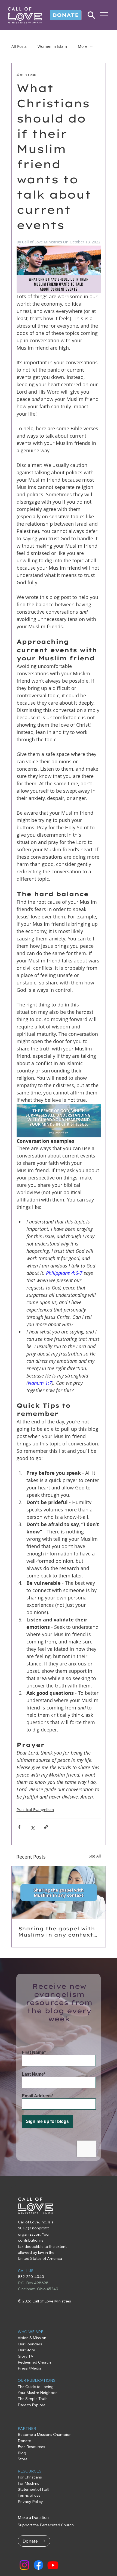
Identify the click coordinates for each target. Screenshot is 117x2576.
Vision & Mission (32, 2338)
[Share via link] (46, 1827)
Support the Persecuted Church (46, 2525)
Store (23, 2459)
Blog (22, 2453)
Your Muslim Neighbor (37, 2393)
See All (95, 1856)
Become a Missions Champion (45, 2434)
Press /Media (30, 2368)
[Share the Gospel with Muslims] (59, 1893)
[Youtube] (53, 2565)
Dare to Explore (32, 2405)
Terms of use (29, 2495)
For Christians (30, 2477)
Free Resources (32, 2447)
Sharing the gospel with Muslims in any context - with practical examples (58, 1932)
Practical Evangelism (35, 1810)
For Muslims (28, 2483)
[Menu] (104, 15)
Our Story (26, 2350)
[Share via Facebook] (19, 1827)
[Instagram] (24, 2565)
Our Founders (30, 2344)
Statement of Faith (34, 2489)
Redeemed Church (35, 2362)
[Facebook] (39, 2565)
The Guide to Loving (36, 2387)
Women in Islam (52, 46)
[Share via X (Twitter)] (33, 1827)
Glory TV (26, 2356)
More (83, 46)
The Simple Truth (33, 2399)
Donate (24, 2441)
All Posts (19, 46)
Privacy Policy (30, 2502)
